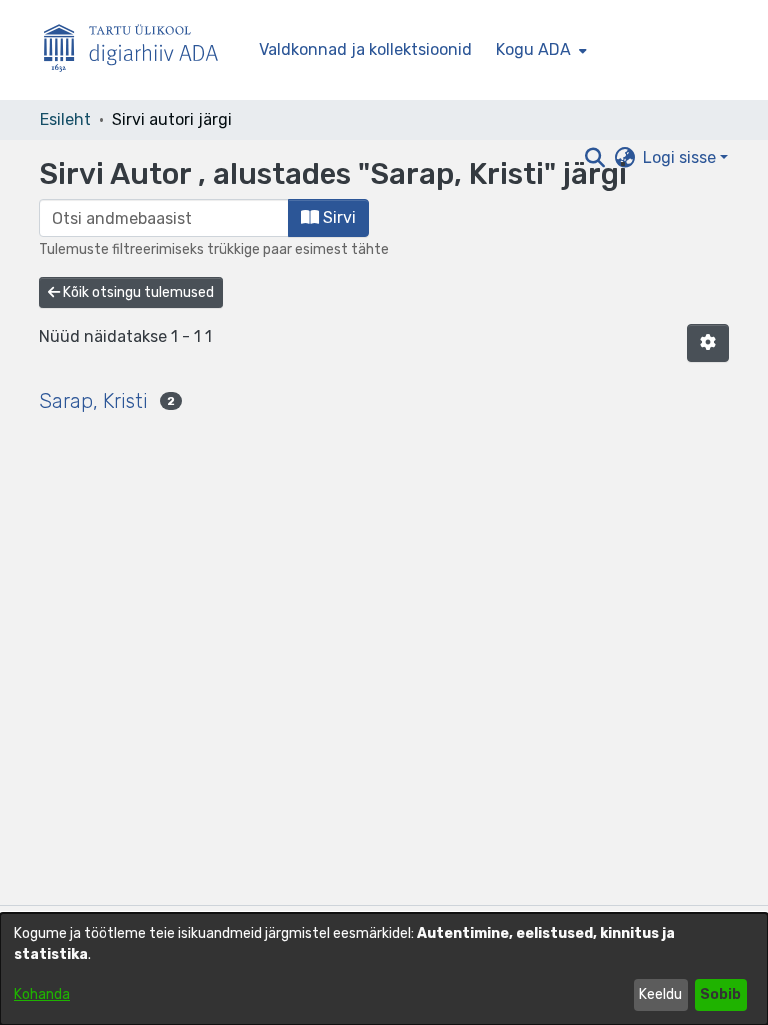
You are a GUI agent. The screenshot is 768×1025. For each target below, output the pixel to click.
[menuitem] (539, 50)
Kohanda (42, 994)
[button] (708, 343)
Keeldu (660, 994)
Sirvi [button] (337, 217)
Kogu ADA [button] (533, 49)
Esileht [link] (65, 119)
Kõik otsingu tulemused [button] (137, 292)
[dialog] (384, 969)
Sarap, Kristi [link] (93, 401)
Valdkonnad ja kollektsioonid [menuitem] (365, 49)
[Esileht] (139, 50)
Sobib (720, 994)
